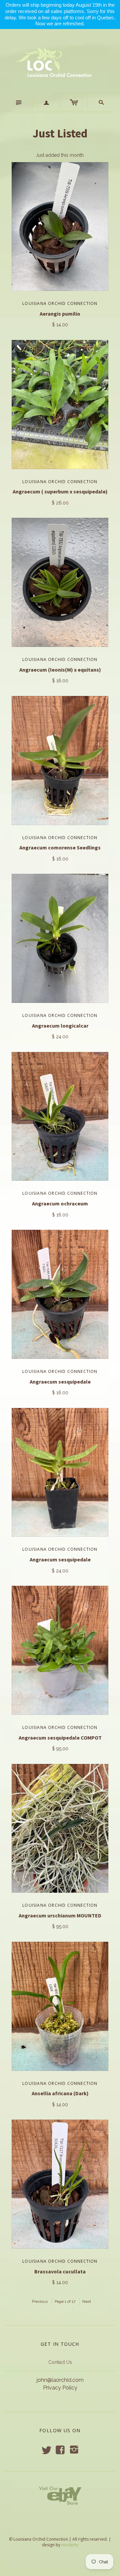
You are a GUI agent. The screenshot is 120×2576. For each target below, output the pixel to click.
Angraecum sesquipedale (60, 1382)
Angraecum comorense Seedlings (60, 847)
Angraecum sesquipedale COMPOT (60, 1738)
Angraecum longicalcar (60, 1026)
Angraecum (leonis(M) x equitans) (60, 670)
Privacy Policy (60, 2388)
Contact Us (60, 2362)
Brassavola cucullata (60, 2271)
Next (87, 2301)
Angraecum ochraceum (60, 1203)
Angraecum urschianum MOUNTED (60, 1915)
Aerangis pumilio (60, 314)
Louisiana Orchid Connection (60, 303)
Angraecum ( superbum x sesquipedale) (60, 491)
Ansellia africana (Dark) (60, 2093)
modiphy (70, 2545)
